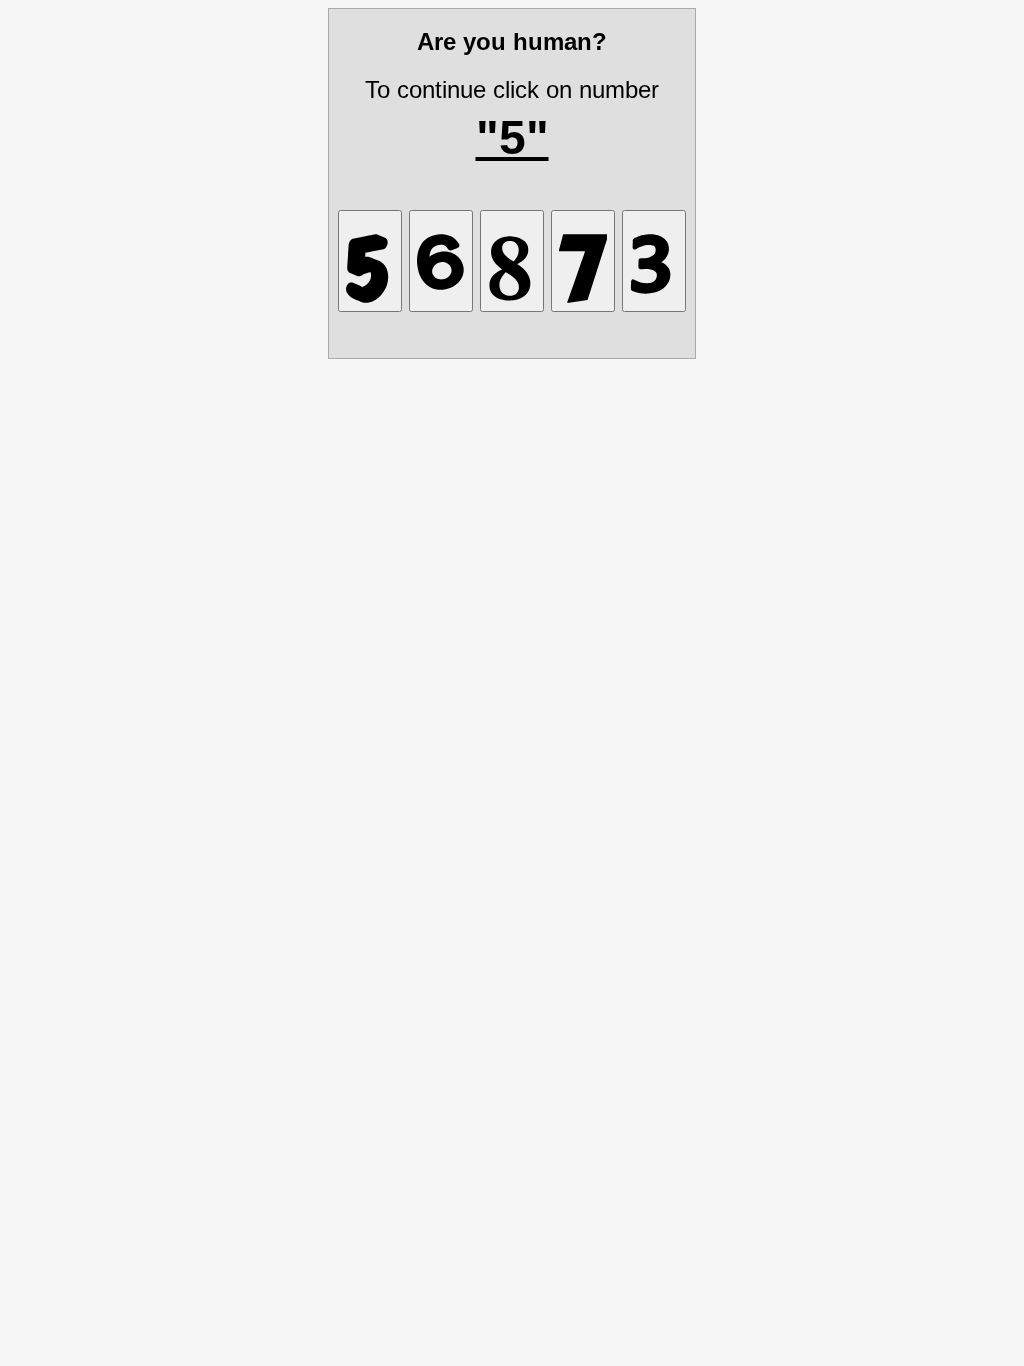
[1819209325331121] (654, 261)
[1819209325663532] (441, 261)
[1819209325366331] (370, 261)
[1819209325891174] (583, 261)
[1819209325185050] (512, 261)
